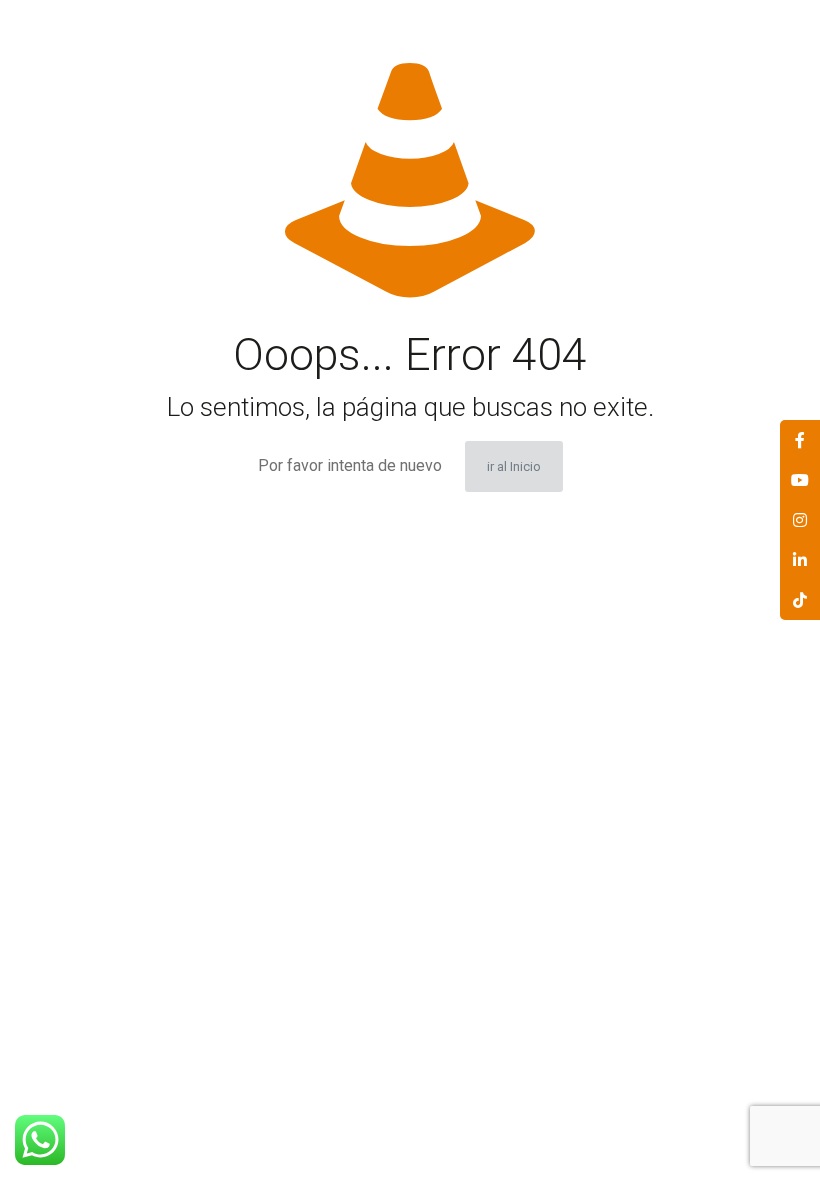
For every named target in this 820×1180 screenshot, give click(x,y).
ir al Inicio (514, 466)
